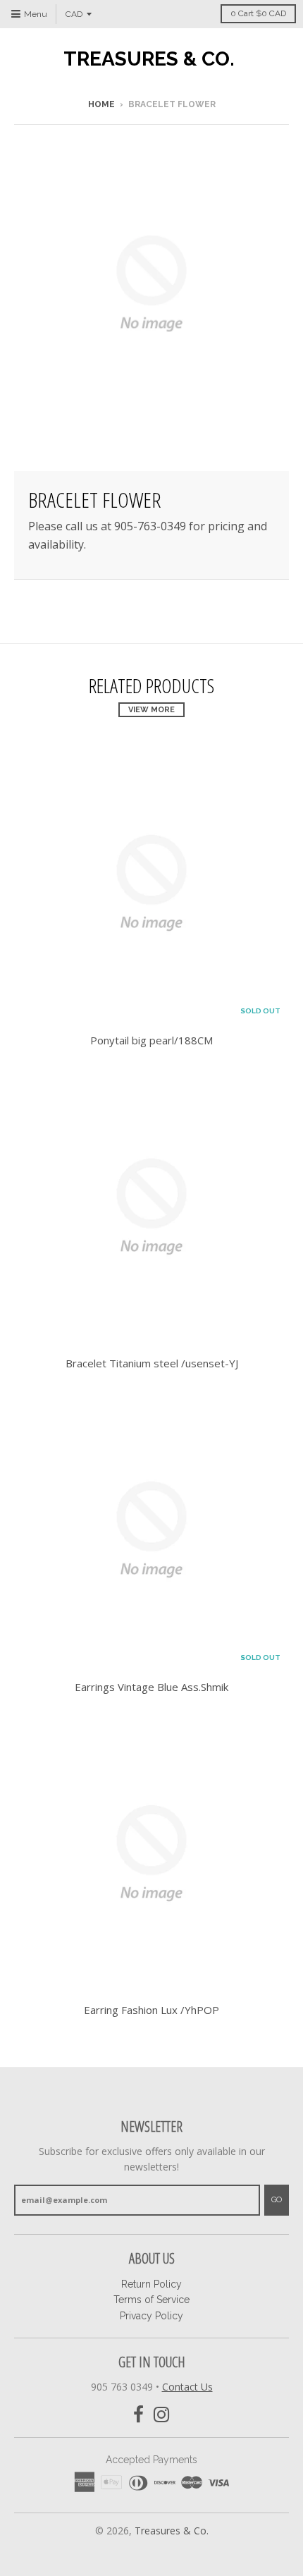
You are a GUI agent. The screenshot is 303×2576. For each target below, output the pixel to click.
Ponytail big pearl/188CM (151, 1040)
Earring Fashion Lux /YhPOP (151, 2010)
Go (277, 2200)
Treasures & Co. (149, 59)
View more (151, 710)
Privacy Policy (151, 2316)
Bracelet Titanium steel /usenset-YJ (152, 1363)
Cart (258, 13)
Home (101, 104)
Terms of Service (151, 2300)
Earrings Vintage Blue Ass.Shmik (151, 1687)
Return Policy (151, 2284)
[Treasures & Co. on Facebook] (138, 2415)
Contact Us (187, 2387)
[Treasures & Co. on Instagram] (162, 2415)
